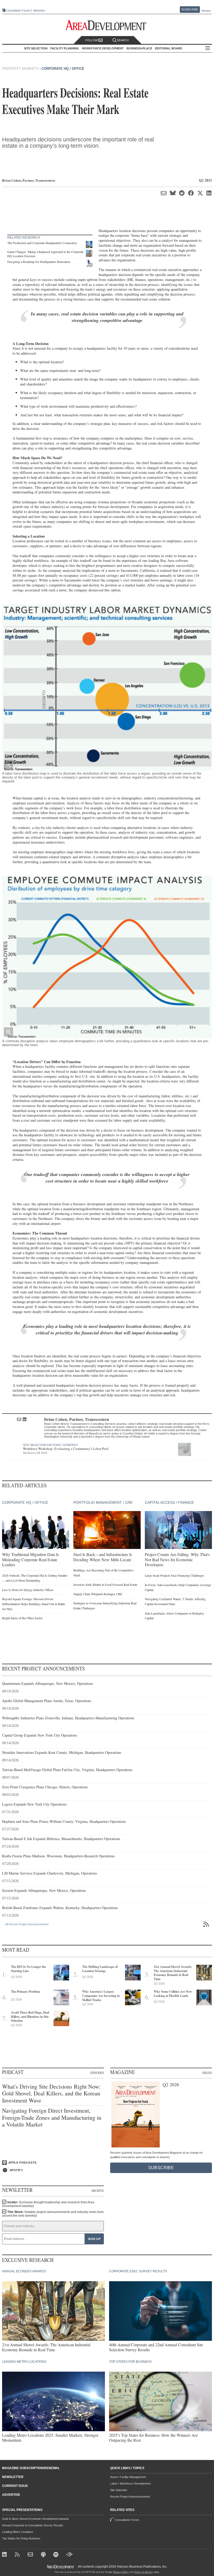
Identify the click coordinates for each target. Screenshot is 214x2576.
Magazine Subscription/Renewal (31, 2468)
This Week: (53, 2214)
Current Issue (15, 2486)
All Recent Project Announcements (27, 1924)
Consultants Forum (18, 10)
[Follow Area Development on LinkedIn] (5, 2555)
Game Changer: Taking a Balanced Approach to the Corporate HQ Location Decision (45, 254)
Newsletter (13, 2477)
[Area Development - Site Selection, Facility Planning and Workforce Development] (107, 25)
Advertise (39, 11)
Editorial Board (169, 48)
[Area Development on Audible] (69, 2555)
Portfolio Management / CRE (103, 1502)
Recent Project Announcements (130, 2497)
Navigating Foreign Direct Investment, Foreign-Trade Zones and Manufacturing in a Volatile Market (52, 2117)
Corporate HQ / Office (63, 69)
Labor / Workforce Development (130, 2483)
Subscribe (190, 9)
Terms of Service (143, 2572)
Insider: (48, 2204)
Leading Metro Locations (18, 2532)
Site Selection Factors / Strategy (50, 1445)
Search (123, 40)
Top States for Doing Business (21, 2538)
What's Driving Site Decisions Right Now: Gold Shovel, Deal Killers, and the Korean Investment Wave (51, 2093)
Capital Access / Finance (169, 1502)
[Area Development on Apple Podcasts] (44, 2555)
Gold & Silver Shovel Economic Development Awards (35, 2519)
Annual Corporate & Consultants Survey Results (33, 2525)
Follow (92, 40)
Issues (207, 2073)
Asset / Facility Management (128, 2477)
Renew (206, 11)
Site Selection (119, 2490)
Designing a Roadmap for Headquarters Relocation (39, 262)
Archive (97, 2191)
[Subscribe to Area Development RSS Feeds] (18, 2555)
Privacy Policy (121, 2572)
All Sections (208, 48)
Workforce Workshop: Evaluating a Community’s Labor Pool (66, 1449)
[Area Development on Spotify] (57, 2555)
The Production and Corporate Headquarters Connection (42, 243)
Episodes (97, 2073)
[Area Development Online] (61, 2567)
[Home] (31, 2555)
